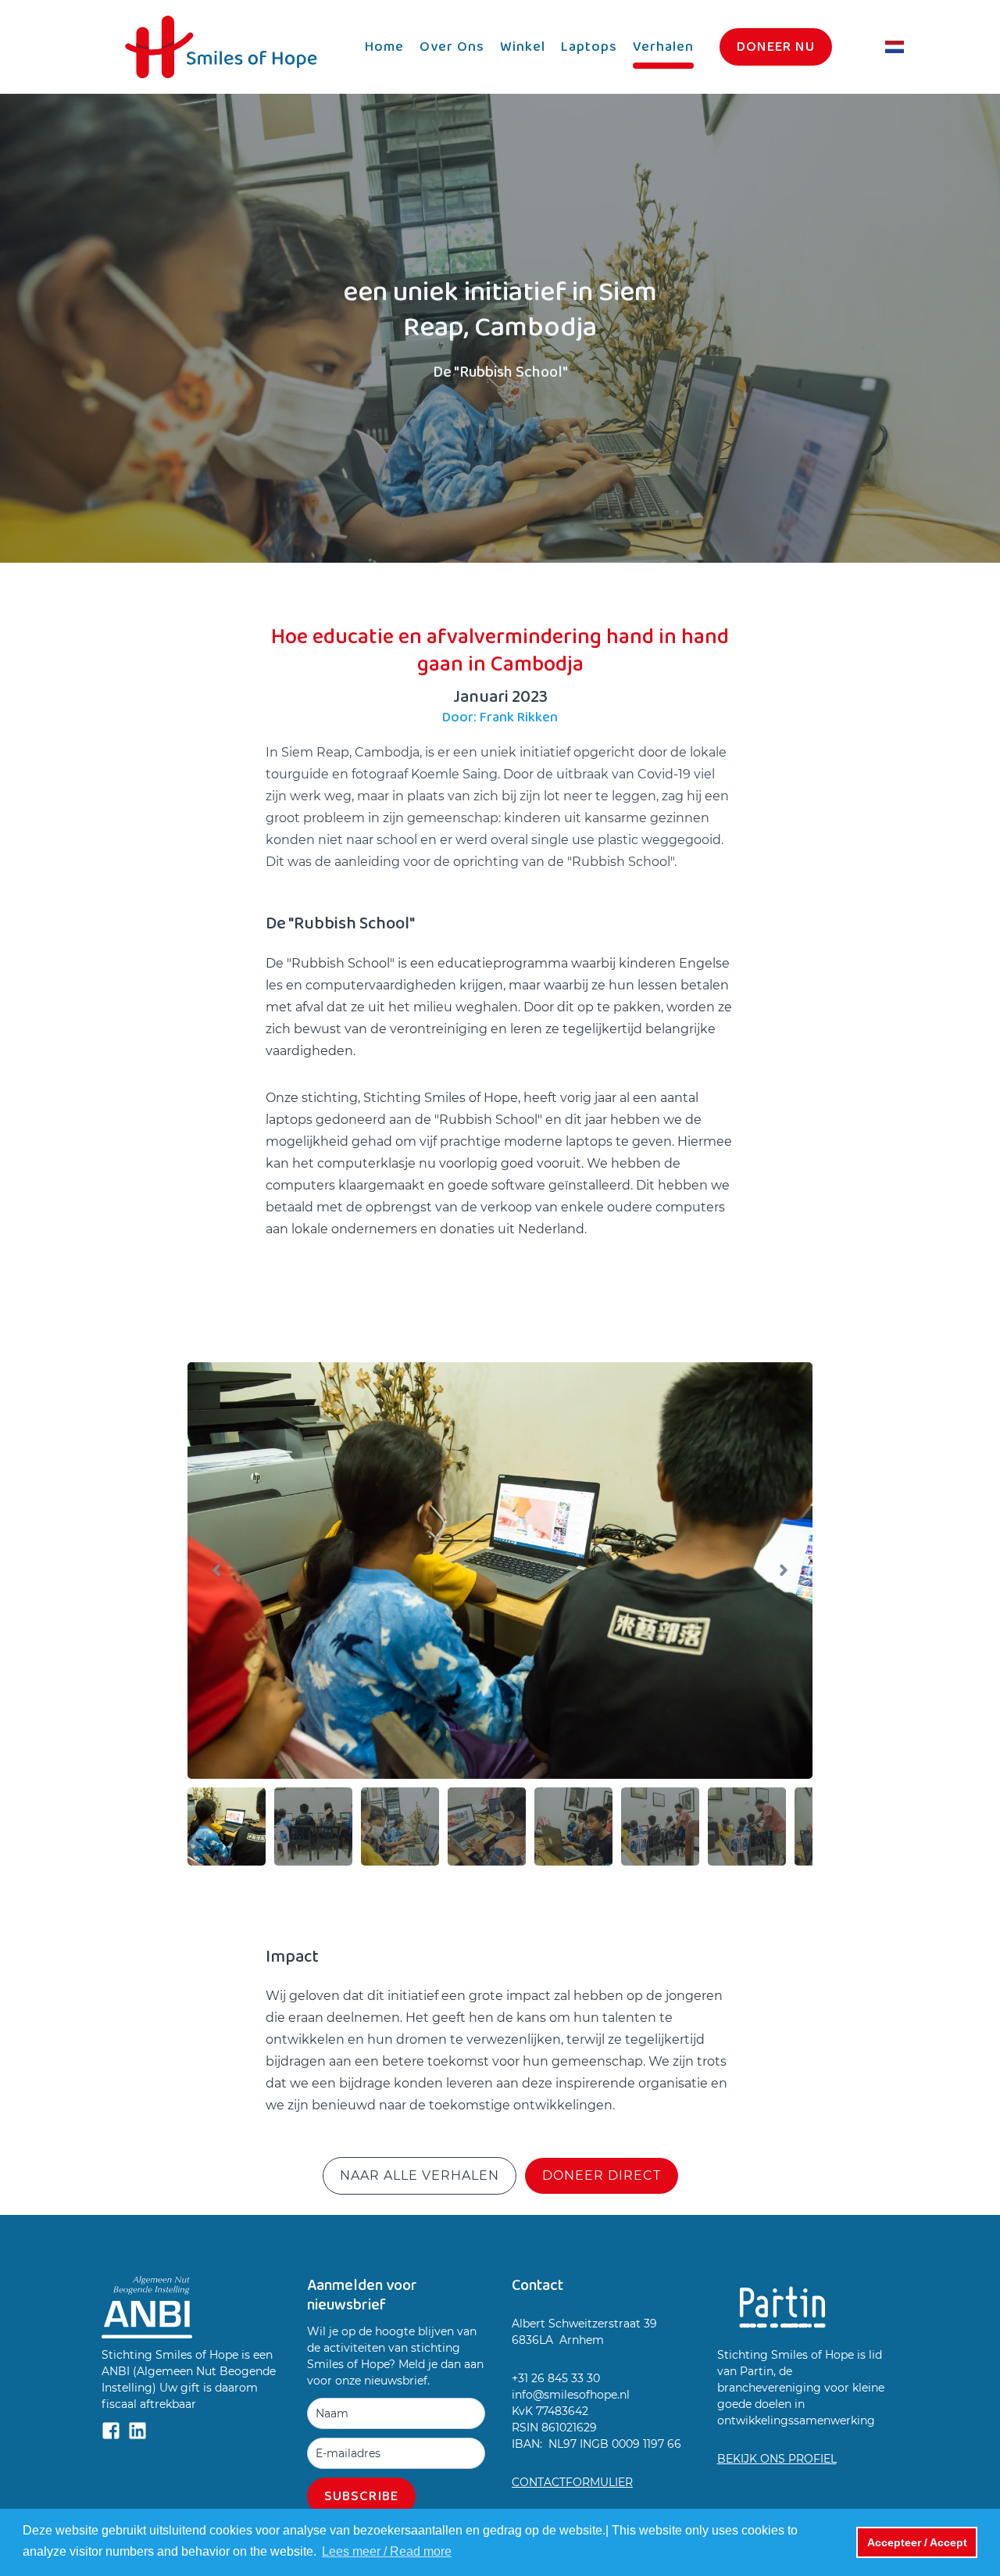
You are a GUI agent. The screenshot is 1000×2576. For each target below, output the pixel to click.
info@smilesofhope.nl (571, 2395)
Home (384, 47)
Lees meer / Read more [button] (387, 2551)
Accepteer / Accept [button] (917, 2542)
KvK (524, 2411)
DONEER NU (776, 47)
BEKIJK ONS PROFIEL (777, 2459)
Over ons (452, 47)
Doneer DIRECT (602, 2175)
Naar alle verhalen (420, 2175)
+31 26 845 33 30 (556, 2378)
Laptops (589, 47)
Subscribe (361, 2496)
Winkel (523, 47)
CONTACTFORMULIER (572, 2482)
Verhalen (663, 47)
